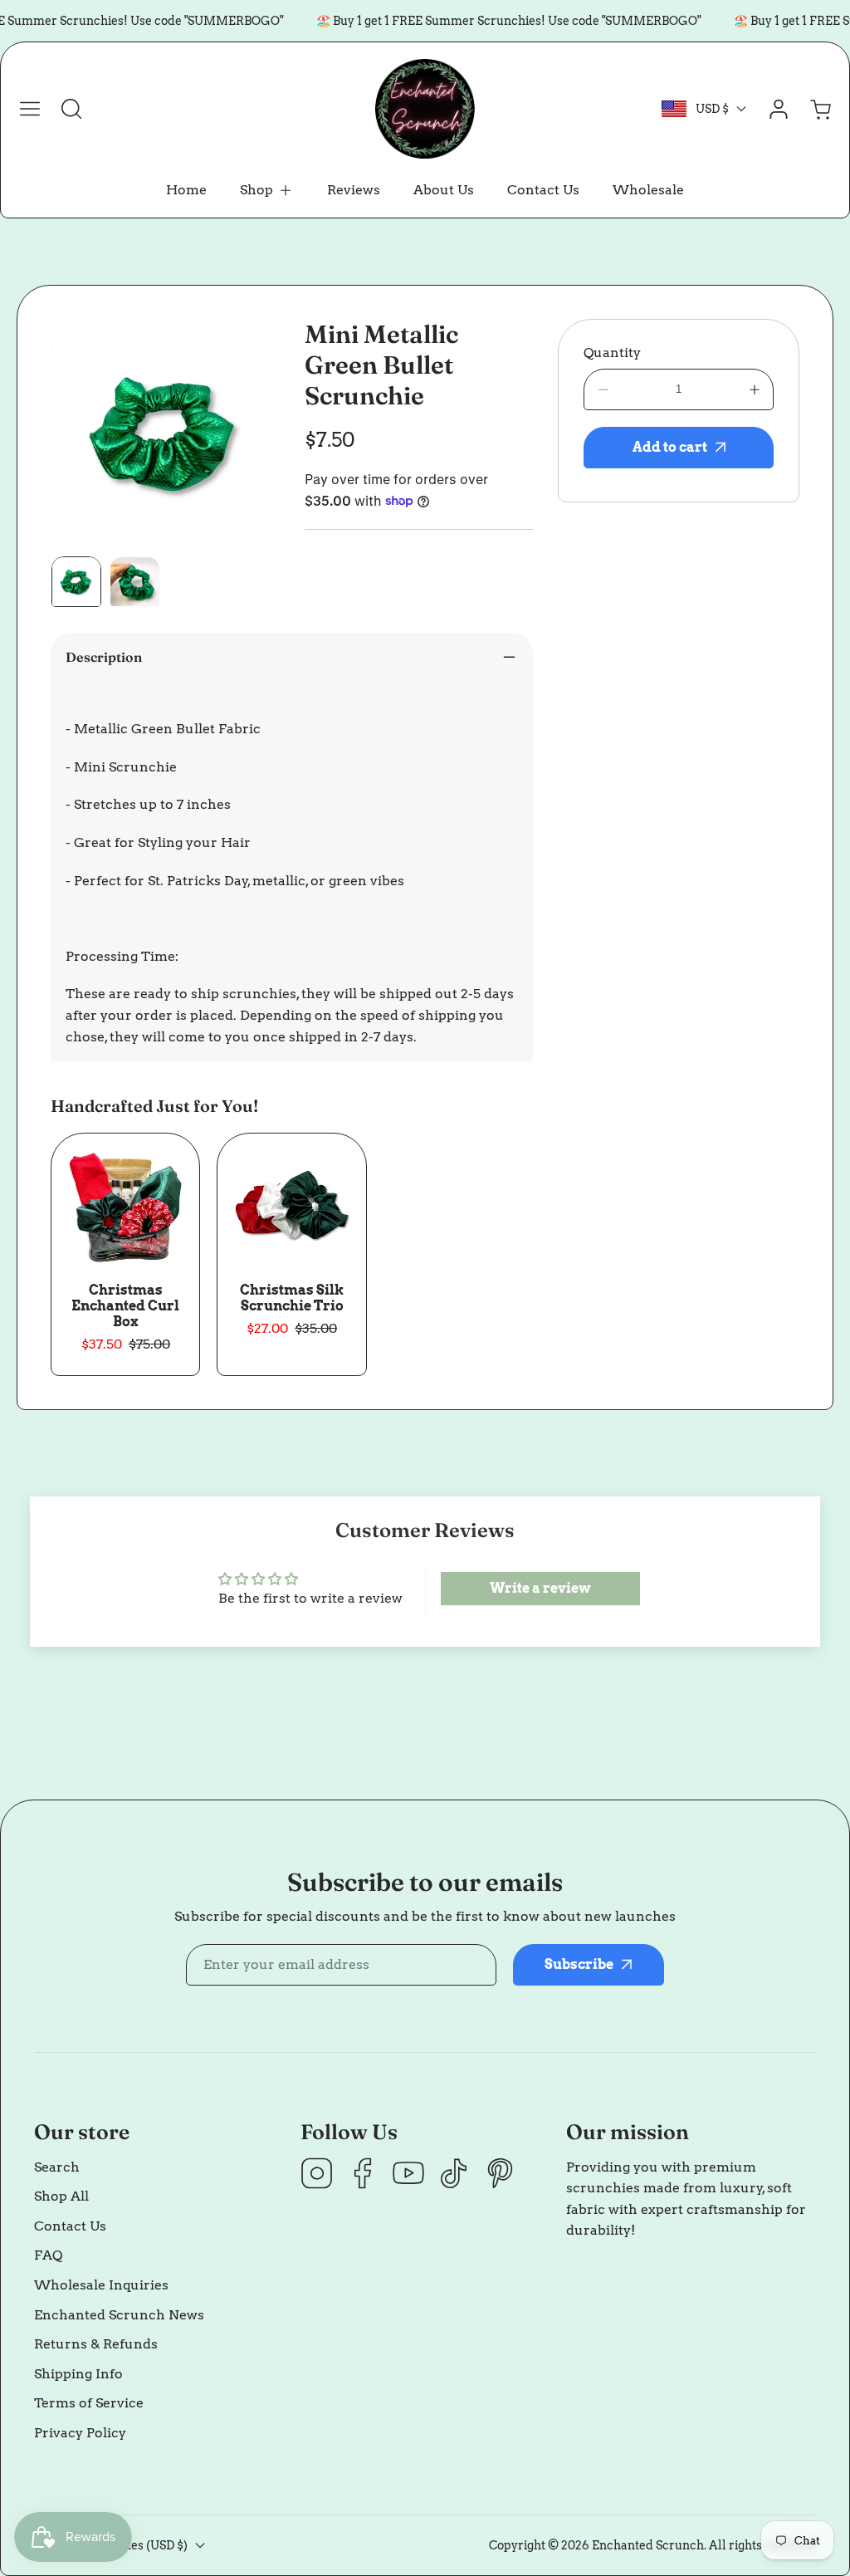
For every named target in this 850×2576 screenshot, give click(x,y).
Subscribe (566, 1337)
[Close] (425, 1185)
